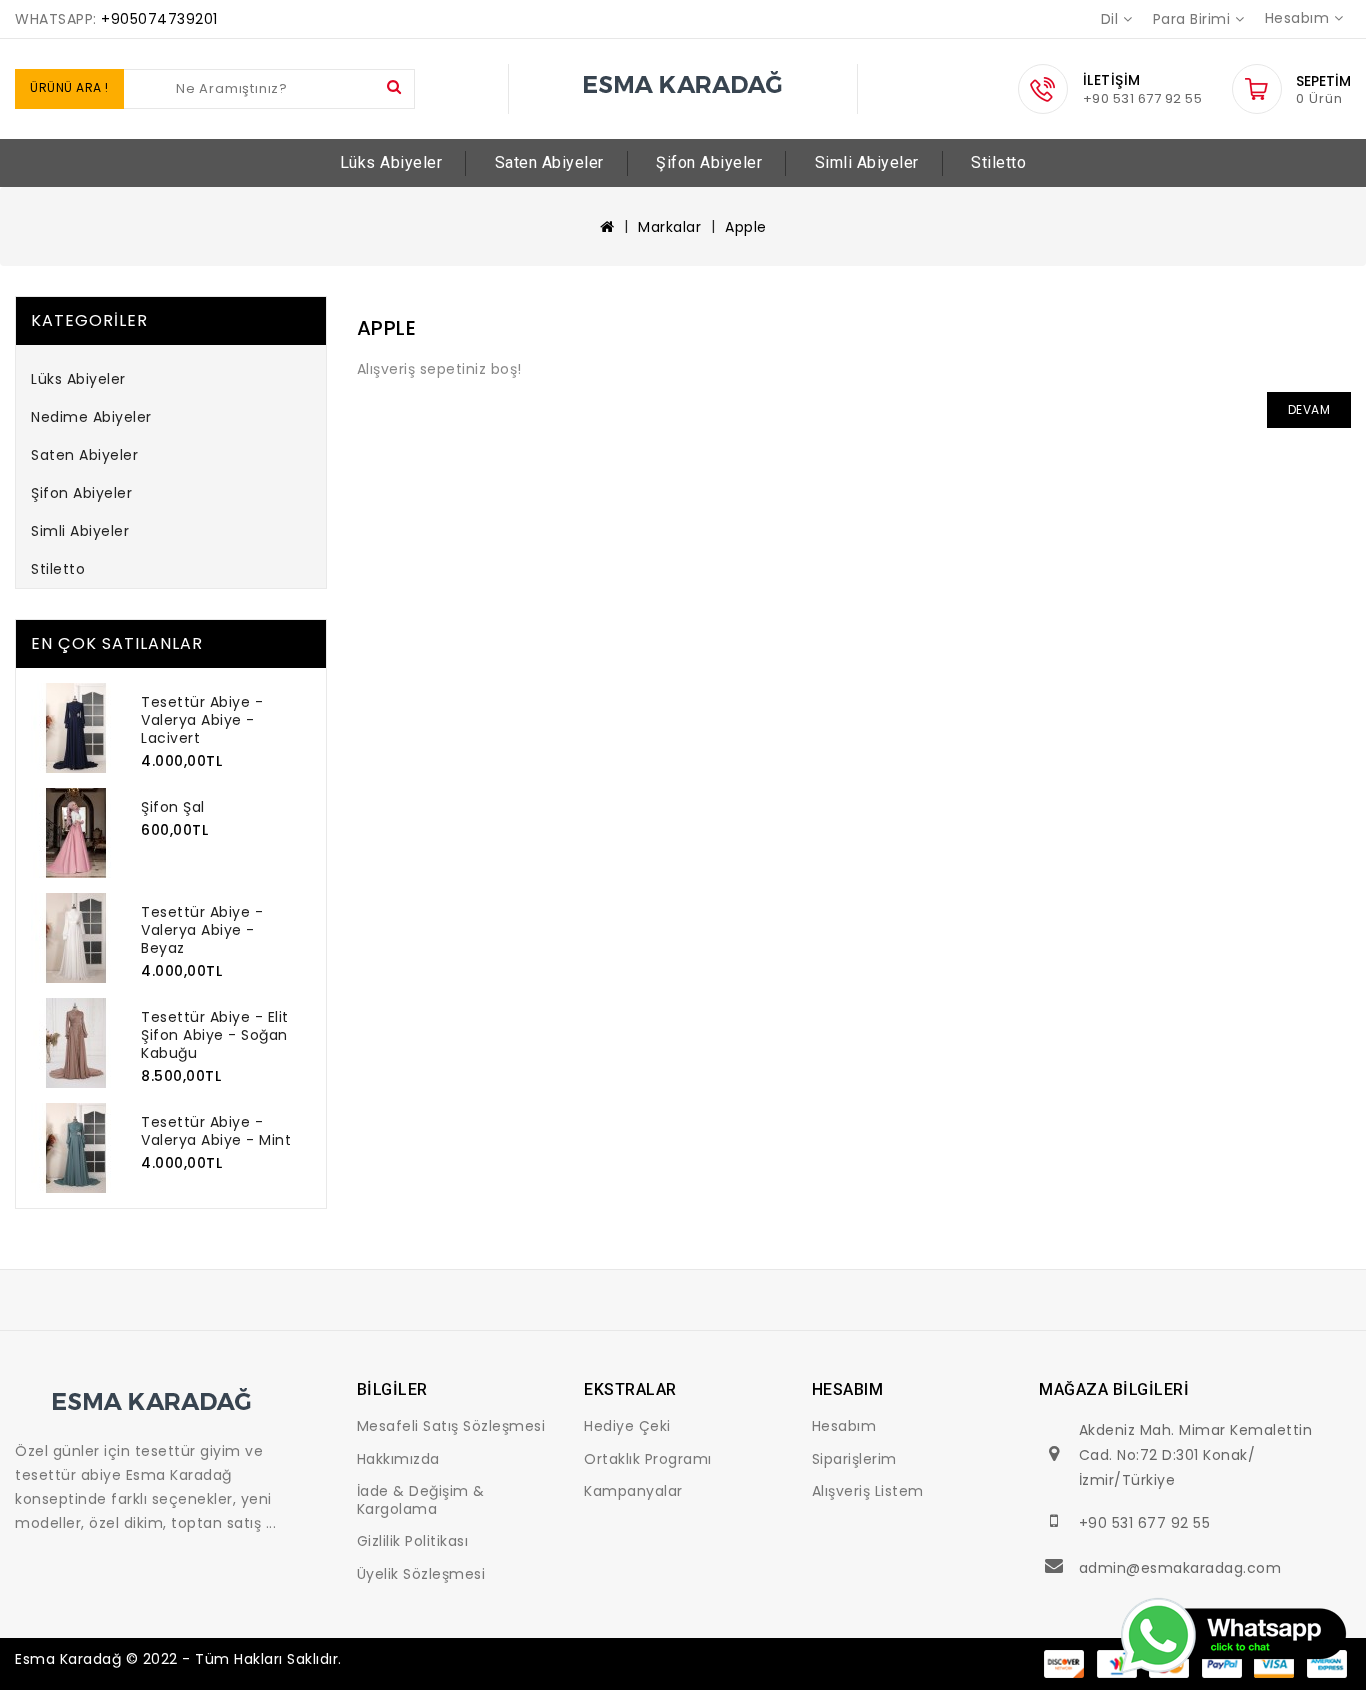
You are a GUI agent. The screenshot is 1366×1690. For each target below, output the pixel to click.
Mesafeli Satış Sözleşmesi (451, 1426)
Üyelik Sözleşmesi (421, 1574)
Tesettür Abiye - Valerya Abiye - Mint (216, 1131)
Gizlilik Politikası (413, 1541)
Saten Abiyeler (549, 162)
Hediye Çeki (627, 1426)
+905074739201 (159, 19)
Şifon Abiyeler (709, 162)
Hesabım (844, 1426)
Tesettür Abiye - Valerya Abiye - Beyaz (202, 930)
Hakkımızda (398, 1459)
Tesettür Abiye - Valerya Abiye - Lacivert (202, 720)
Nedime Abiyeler (91, 417)
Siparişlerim (854, 1459)
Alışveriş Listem (868, 1491)
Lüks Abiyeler (391, 162)
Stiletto (998, 162)
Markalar (669, 227)
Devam (1309, 409)
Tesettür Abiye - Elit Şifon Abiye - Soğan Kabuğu (215, 1035)
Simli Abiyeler (867, 162)
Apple (746, 227)
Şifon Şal (173, 807)
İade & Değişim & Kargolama (421, 1500)
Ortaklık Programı (648, 1459)
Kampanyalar (633, 1491)
